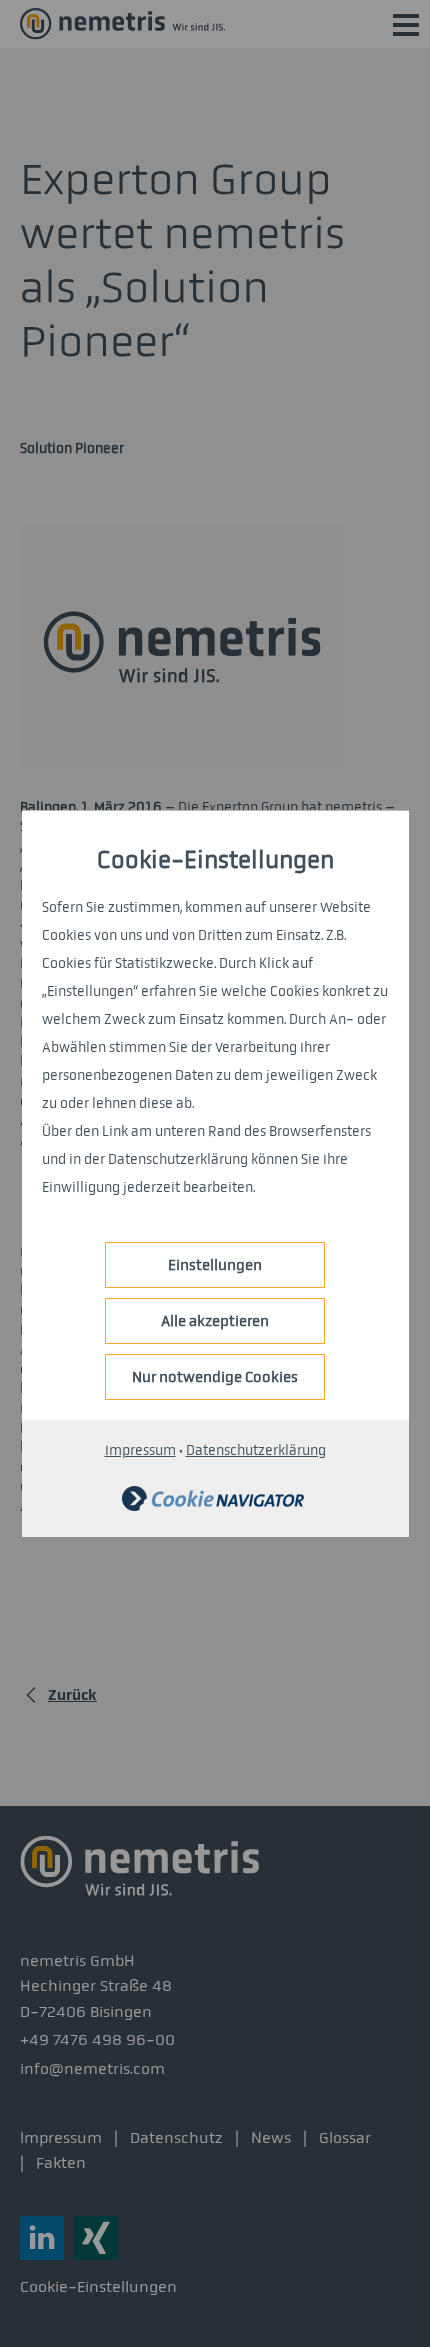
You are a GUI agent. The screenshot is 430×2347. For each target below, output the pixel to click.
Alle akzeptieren (215, 1321)
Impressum (140, 1450)
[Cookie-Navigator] (213, 1506)
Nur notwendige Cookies (215, 1377)
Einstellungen (215, 1265)
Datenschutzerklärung (256, 1450)
